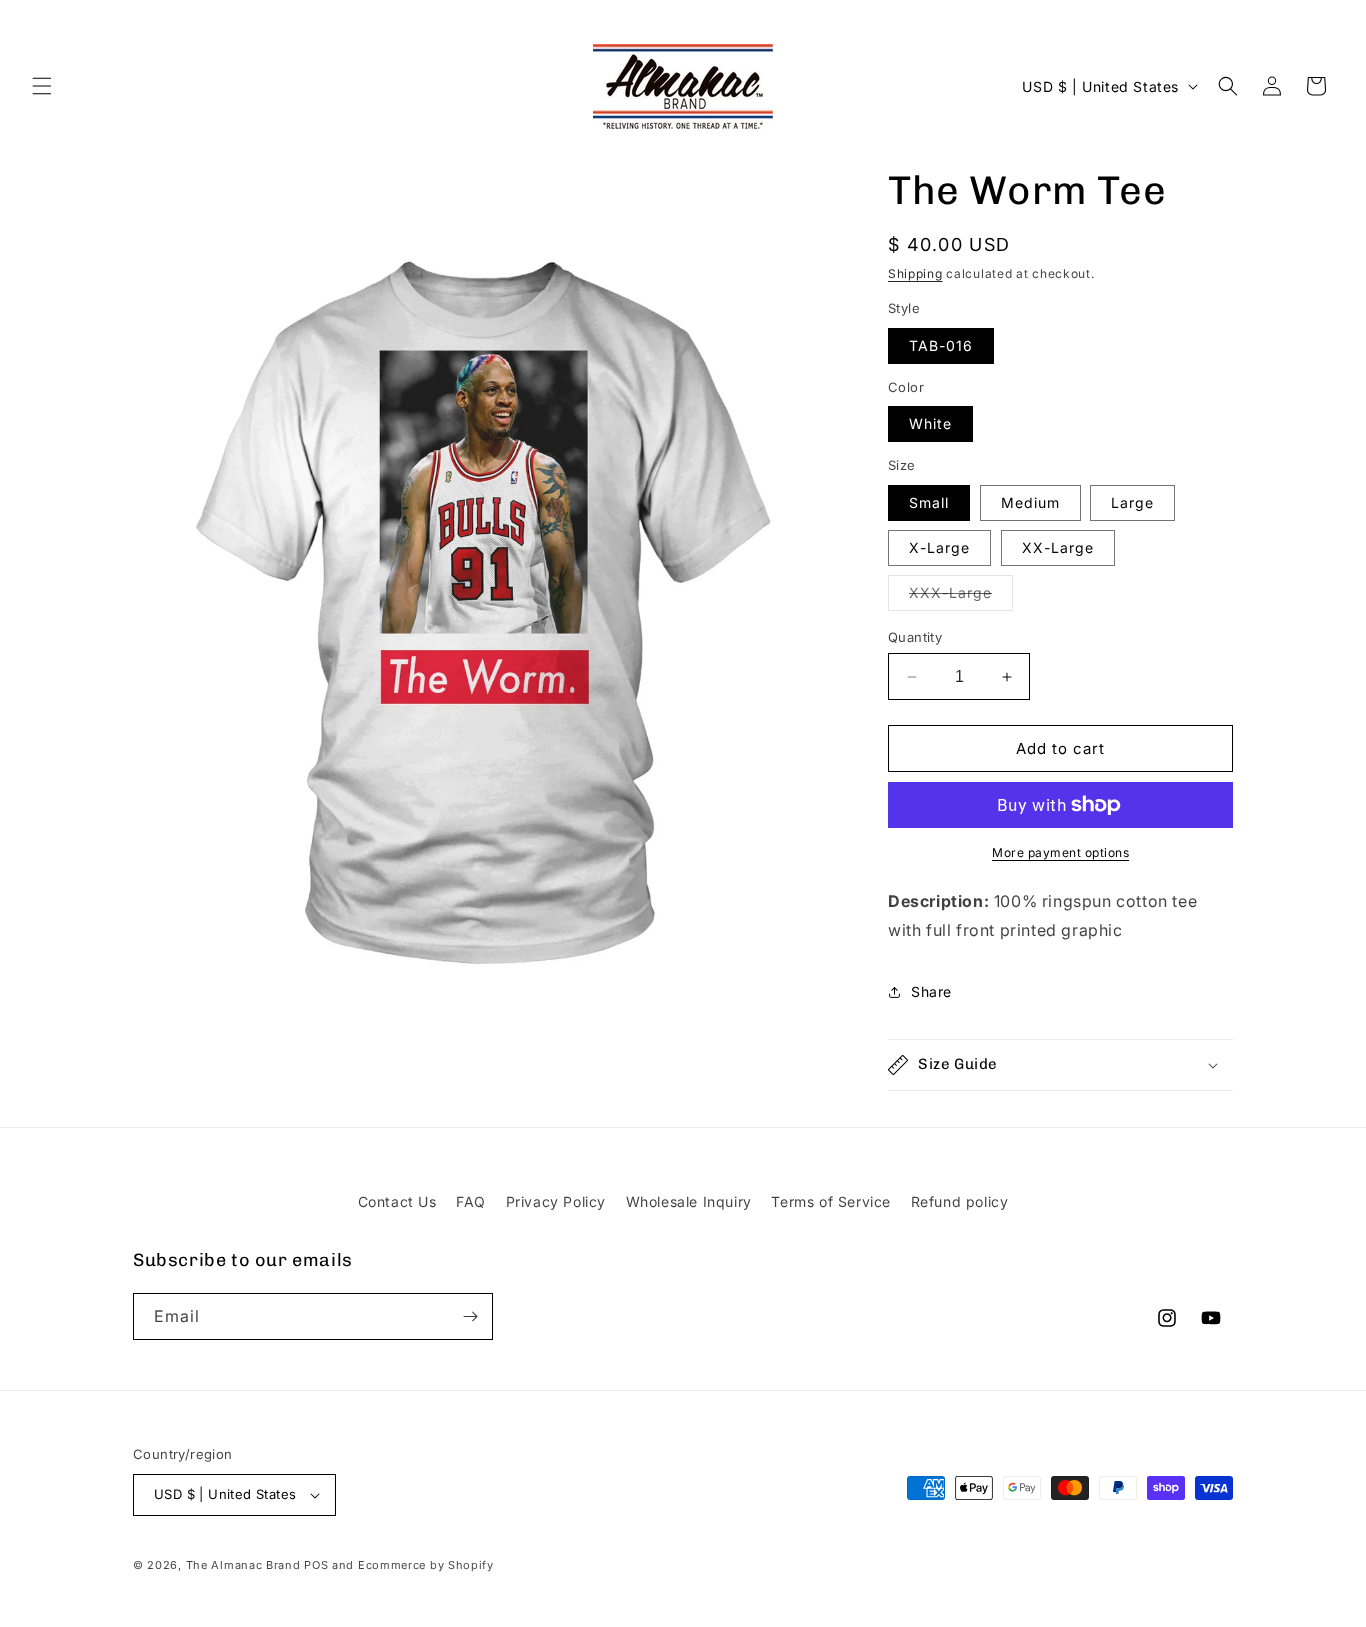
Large (1132, 502)
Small (929, 502)
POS (316, 1565)
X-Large (939, 547)
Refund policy (960, 1201)
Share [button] (931, 991)
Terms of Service (831, 1201)
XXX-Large (961, 597)
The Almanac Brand (243, 1565)
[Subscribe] (470, 1316)
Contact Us (397, 1201)
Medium (1030, 502)
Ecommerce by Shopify (426, 1565)
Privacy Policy (556, 1201)
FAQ (471, 1201)
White (930, 423)
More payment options (1060, 852)
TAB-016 (941, 345)
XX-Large (1058, 547)
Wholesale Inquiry (689, 1201)
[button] (42, 86)
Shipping (915, 273)
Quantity (915, 637)
